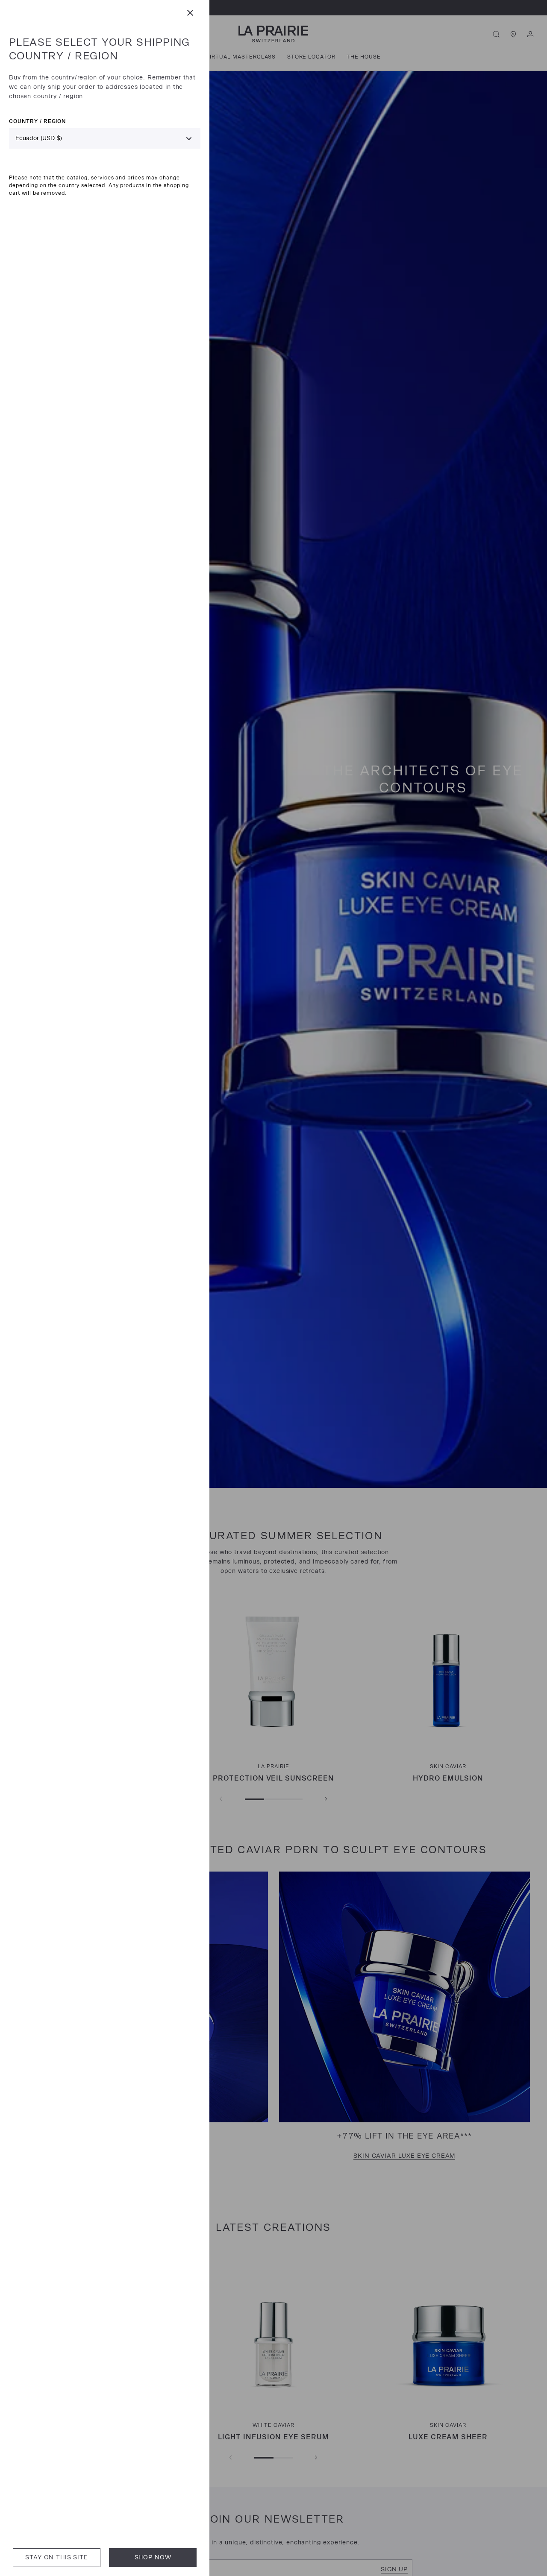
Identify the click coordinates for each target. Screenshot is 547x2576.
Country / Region (37, 121)
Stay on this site (56, 2557)
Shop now (153, 2557)
